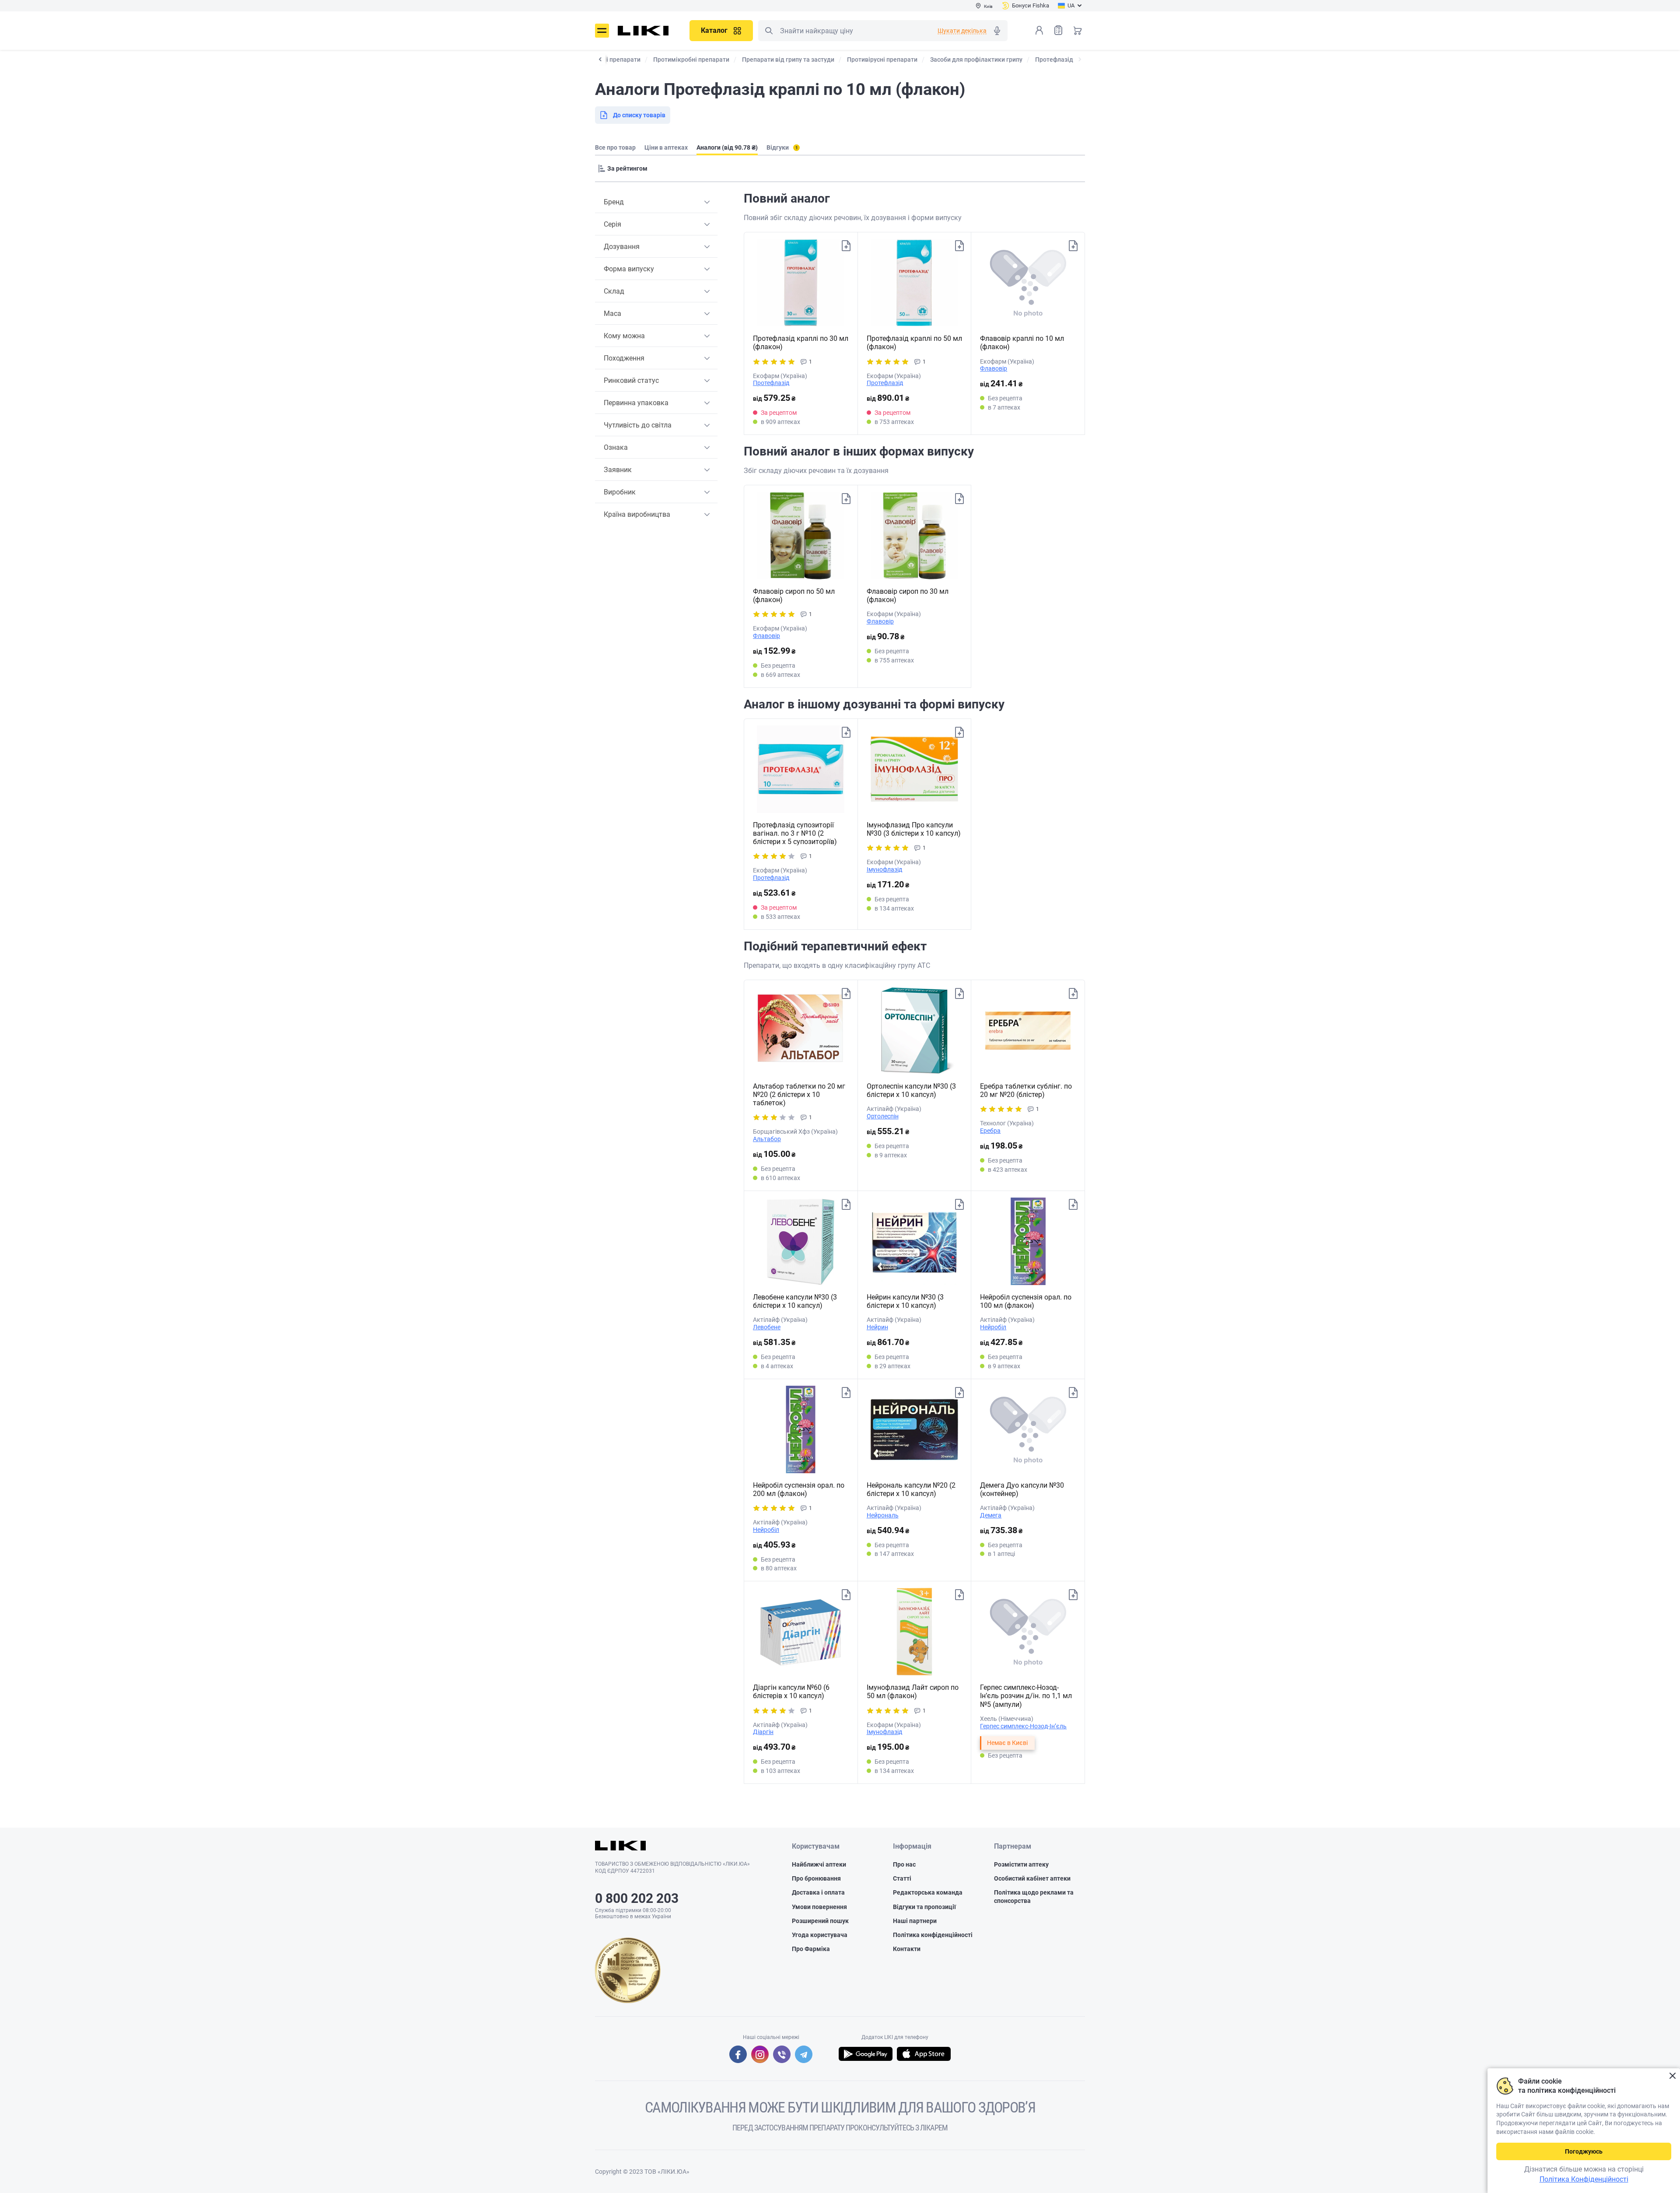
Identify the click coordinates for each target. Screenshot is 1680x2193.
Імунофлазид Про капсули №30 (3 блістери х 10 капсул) (914, 829)
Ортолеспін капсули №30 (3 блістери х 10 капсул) (911, 1090)
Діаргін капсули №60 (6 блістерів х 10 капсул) (791, 1692)
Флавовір (994, 368)
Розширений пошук (820, 1921)
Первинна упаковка (636, 403)
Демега (991, 1515)
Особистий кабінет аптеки (1032, 1878)
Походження (624, 358)
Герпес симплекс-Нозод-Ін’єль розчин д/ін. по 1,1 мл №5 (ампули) (1026, 1696)
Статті (902, 1878)
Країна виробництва (637, 514)
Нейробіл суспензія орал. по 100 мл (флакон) (1026, 1301)
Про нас (904, 1864)
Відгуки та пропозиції (924, 1907)
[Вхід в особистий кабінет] (1039, 30)
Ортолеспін (883, 1116)
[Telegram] (804, 2054)
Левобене (767, 1327)
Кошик (1078, 30)
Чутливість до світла (638, 425)
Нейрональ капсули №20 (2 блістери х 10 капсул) (911, 1489)
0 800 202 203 (637, 1898)
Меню (602, 31)
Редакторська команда (928, 1892)
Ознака (616, 447)
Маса (612, 314)
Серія (612, 224)
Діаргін (763, 1732)
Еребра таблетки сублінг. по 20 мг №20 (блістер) (1026, 1090)
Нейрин (877, 1327)
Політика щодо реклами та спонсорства (1034, 1896)
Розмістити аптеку (1021, 1864)
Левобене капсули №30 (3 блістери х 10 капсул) (795, 1301)
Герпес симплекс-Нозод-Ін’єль (1023, 1726)
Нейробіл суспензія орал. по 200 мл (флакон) (799, 1489)
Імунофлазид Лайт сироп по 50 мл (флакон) (913, 1692)
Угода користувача (820, 1935)
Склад (614, 291)
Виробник (620, 492)
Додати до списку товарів (846, 246)
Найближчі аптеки (819, 1864)
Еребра (990, 1131)
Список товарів (1058, 30)
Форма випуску (629, 269)
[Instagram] (760, 2054)
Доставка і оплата (818, 1892)
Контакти (907, 1949)
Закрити (1672, 2076)
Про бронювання (816, 1878)
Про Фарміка (811, 1949)
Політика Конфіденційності (1584, 2179)
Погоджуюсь (1584, 2151)
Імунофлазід (884, 869)
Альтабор (767, 1139)
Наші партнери (915, 1921)
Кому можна (624, 336)
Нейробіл (993, 1327)
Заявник (618, 470)
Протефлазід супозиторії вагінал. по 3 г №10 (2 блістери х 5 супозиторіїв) (795, 833)
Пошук (769, 31)
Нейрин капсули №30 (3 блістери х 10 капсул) (905, 1301)
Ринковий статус (631, 380)
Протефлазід (771, 383)
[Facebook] (738, 2054)
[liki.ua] (643, 31)
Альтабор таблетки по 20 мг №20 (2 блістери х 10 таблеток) (799, 1095)
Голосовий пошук (997, 31)
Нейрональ (883, 1515)
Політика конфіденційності (933, 1935)
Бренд (614, 202)
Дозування (622, 247)
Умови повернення (819, 1907)
